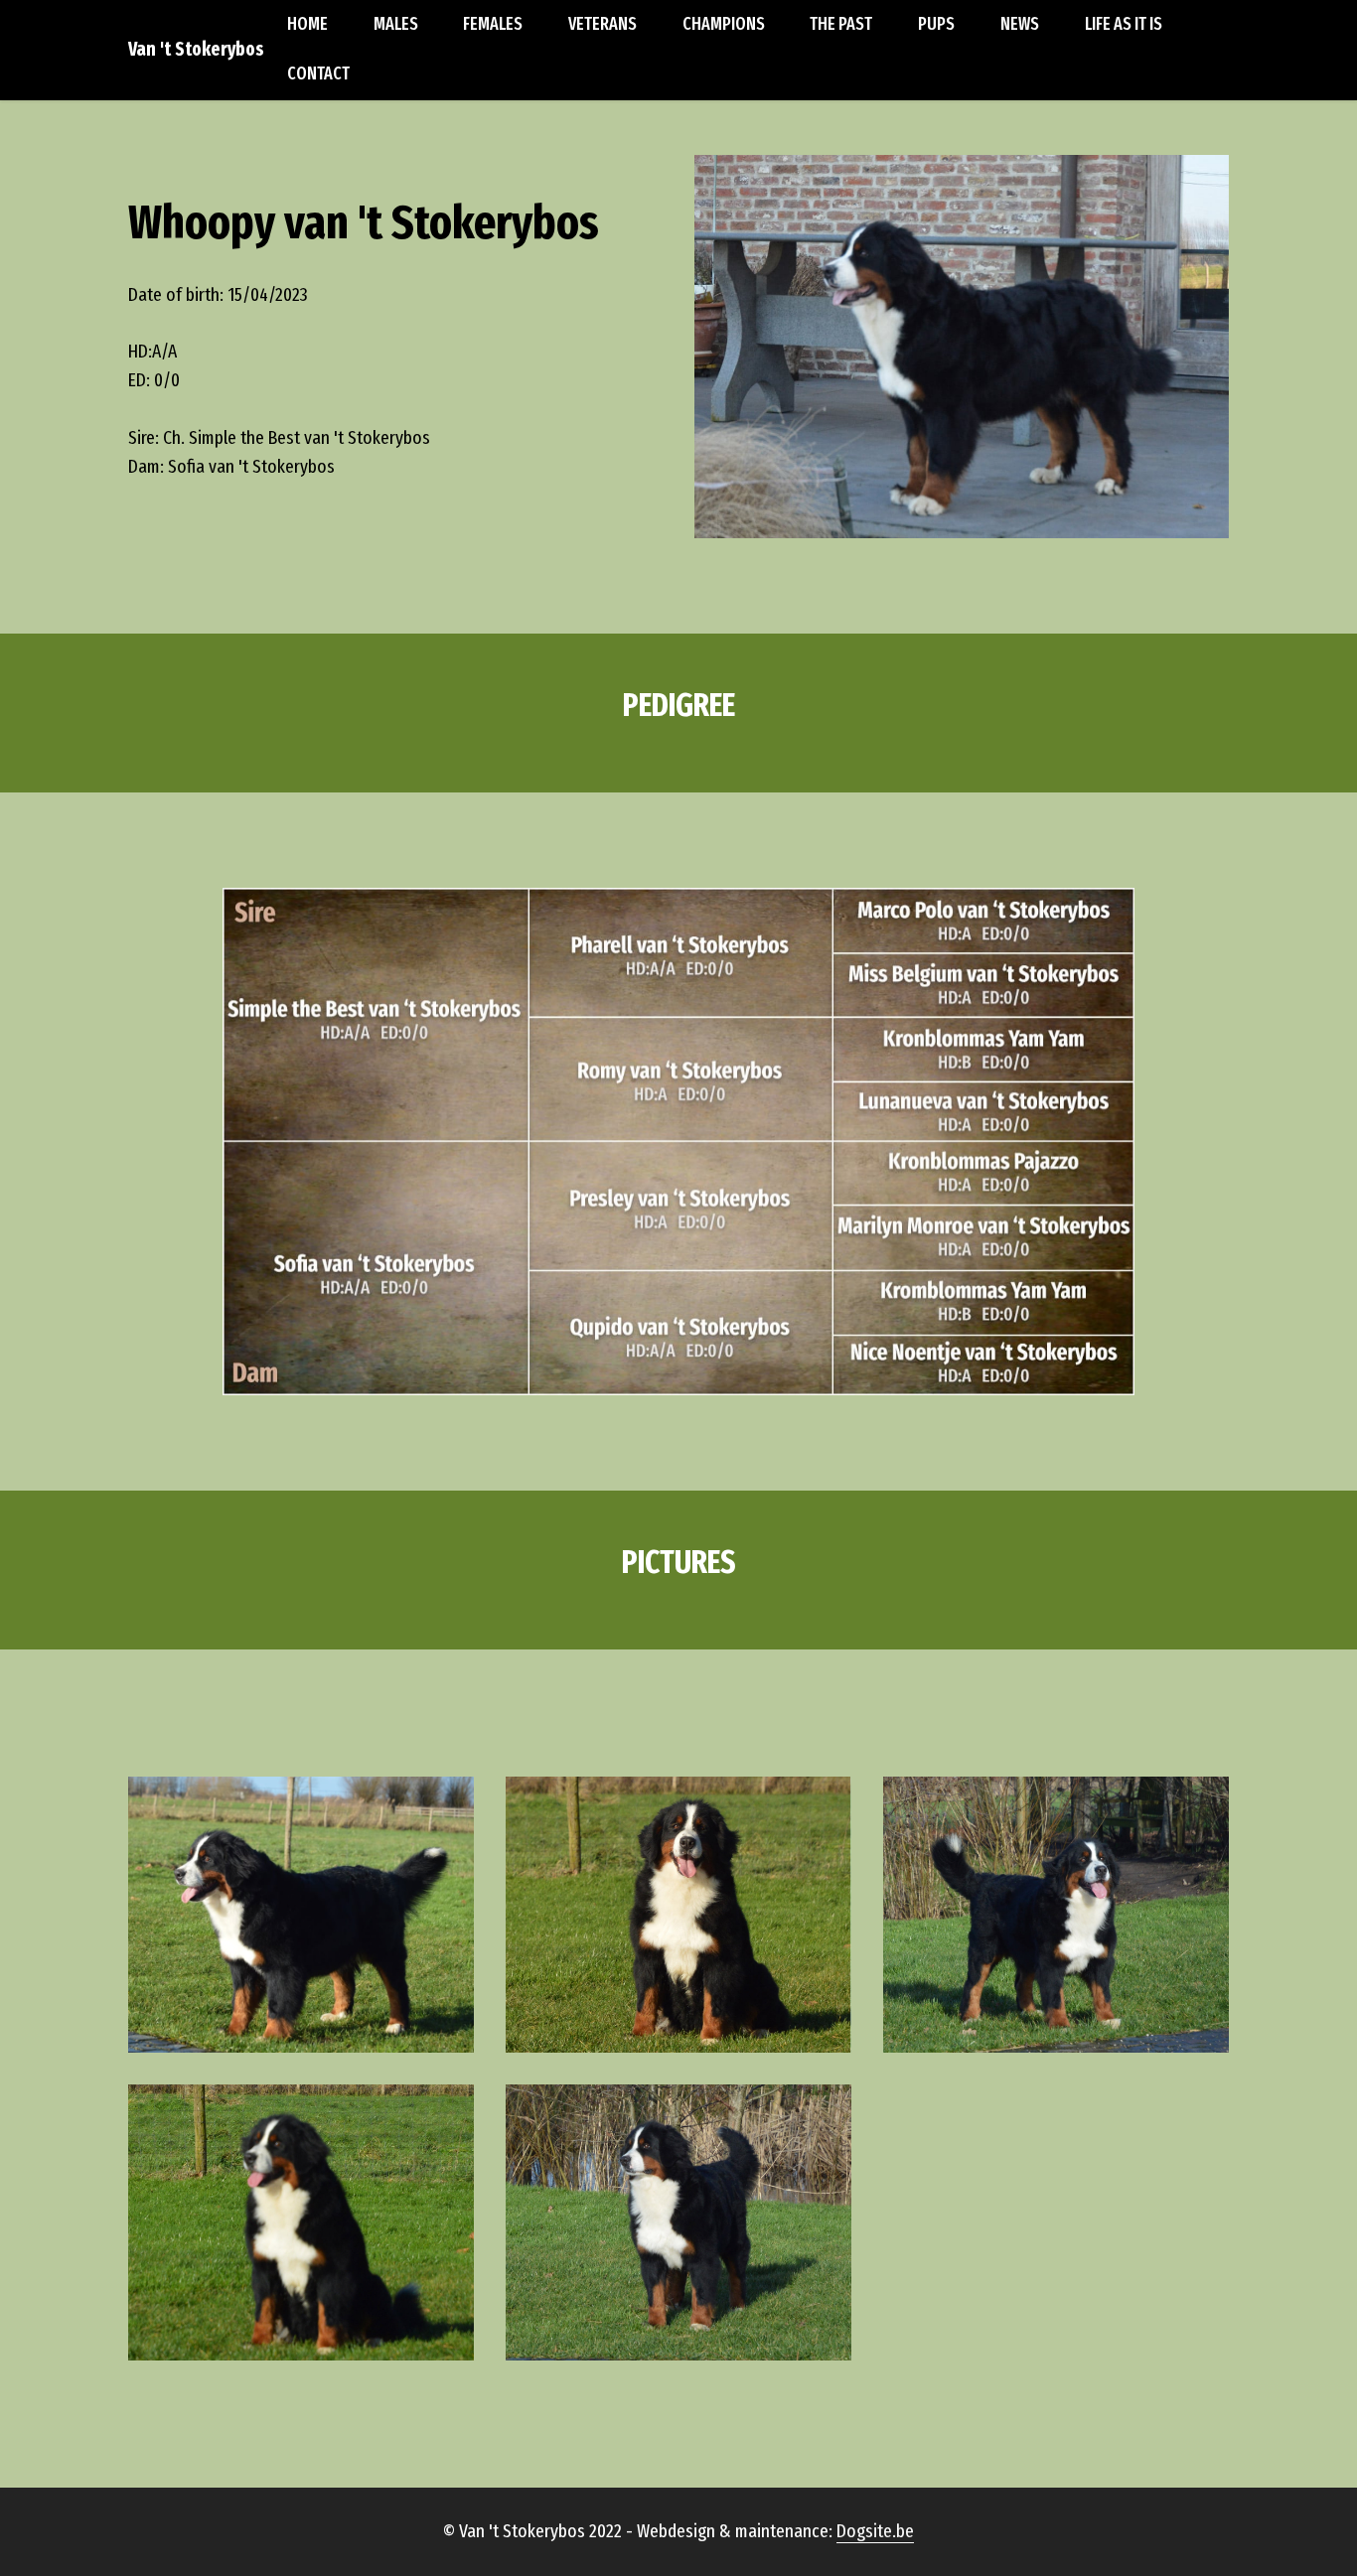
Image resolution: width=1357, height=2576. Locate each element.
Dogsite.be (875, 2531)
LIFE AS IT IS (1124, 24)
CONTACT (318, 74)
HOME (307, 24)
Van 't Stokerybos (196, 49)
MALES (396, 24)
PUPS (936, 24)
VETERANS (603, 24)
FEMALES (493, 24)
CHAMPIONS (724, 24)
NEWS (1020, 24)
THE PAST (841, 24)
